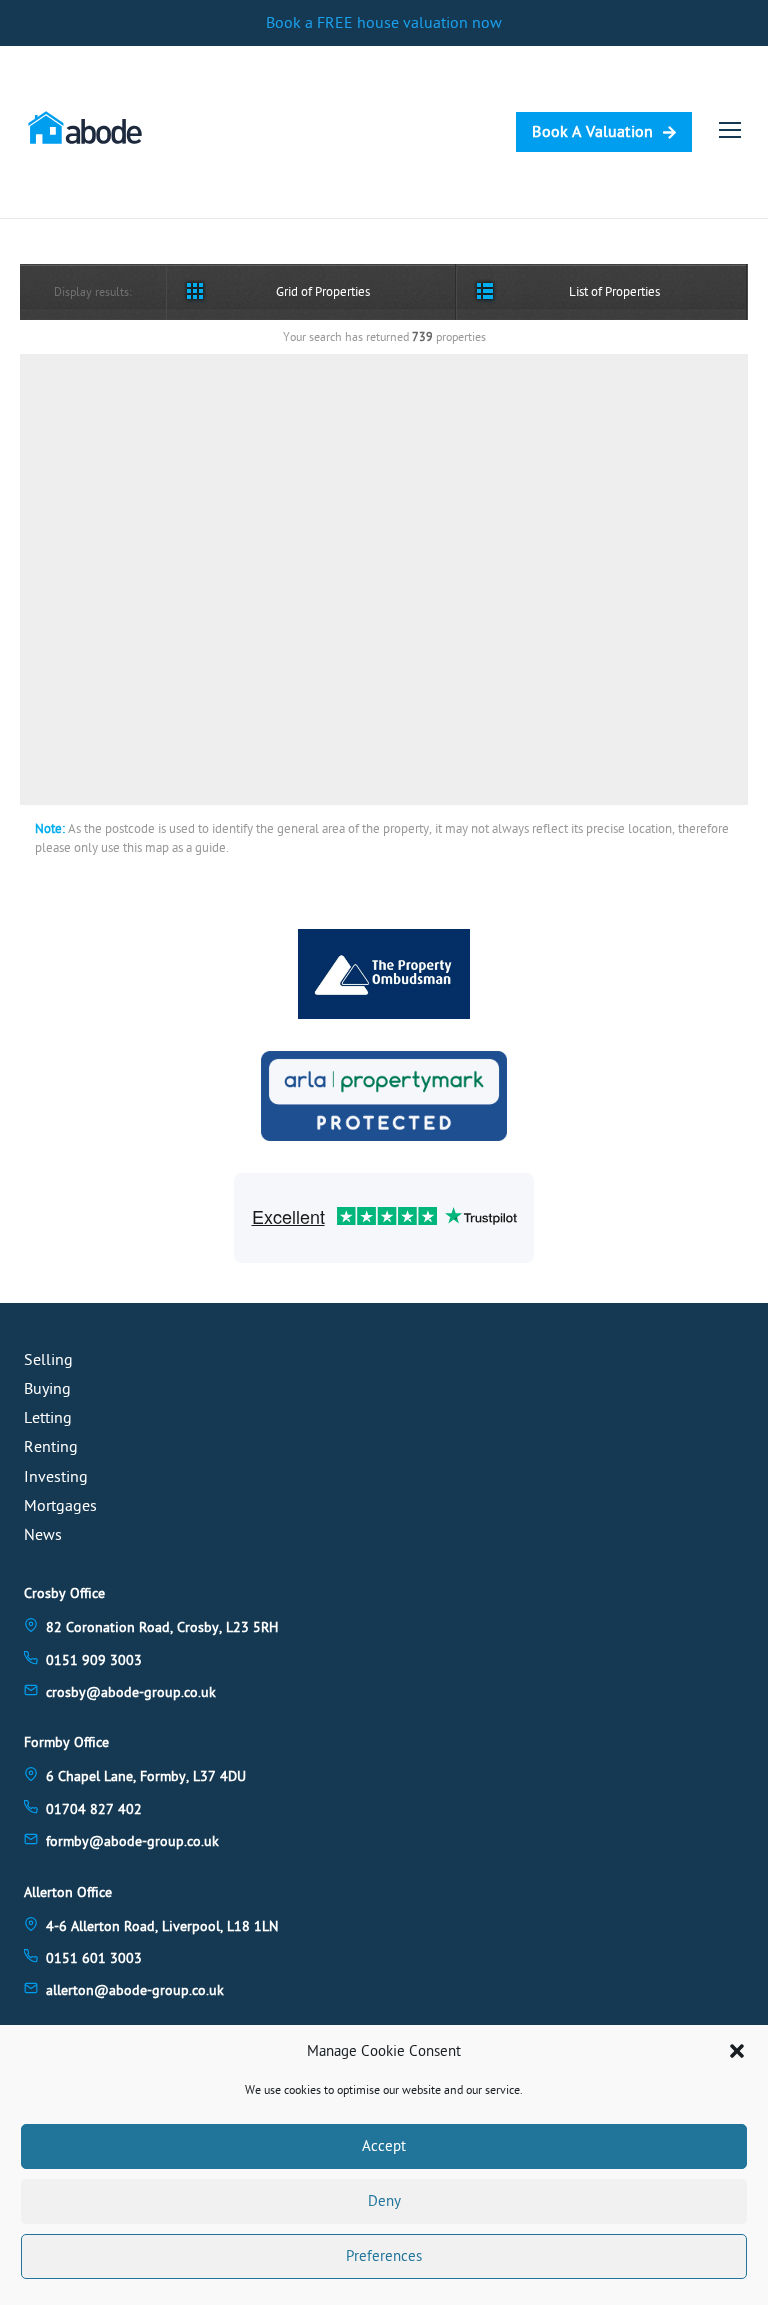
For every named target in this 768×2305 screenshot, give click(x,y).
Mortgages (60, 1506)
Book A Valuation (592, 132)
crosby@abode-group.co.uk (131, 1692)
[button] (737, 2051)
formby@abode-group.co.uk (132, 1841)
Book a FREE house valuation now (384, 23)
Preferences (384, 2256)
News (43, 1535)
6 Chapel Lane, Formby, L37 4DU (146, 1776)
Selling (48, 1360)
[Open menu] (730, 130)
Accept (384, 2146)
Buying (47, 1389)
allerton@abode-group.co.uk (135, 1990)
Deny (384, 2201)
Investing (56, 1477)
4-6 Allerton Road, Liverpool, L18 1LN (162, 1926)
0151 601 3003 (94, 1958)
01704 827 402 (94, 1809)
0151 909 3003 (94, 1660)
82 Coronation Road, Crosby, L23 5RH (162, 1627)
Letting (48, 1418)
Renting (51, 1447)
